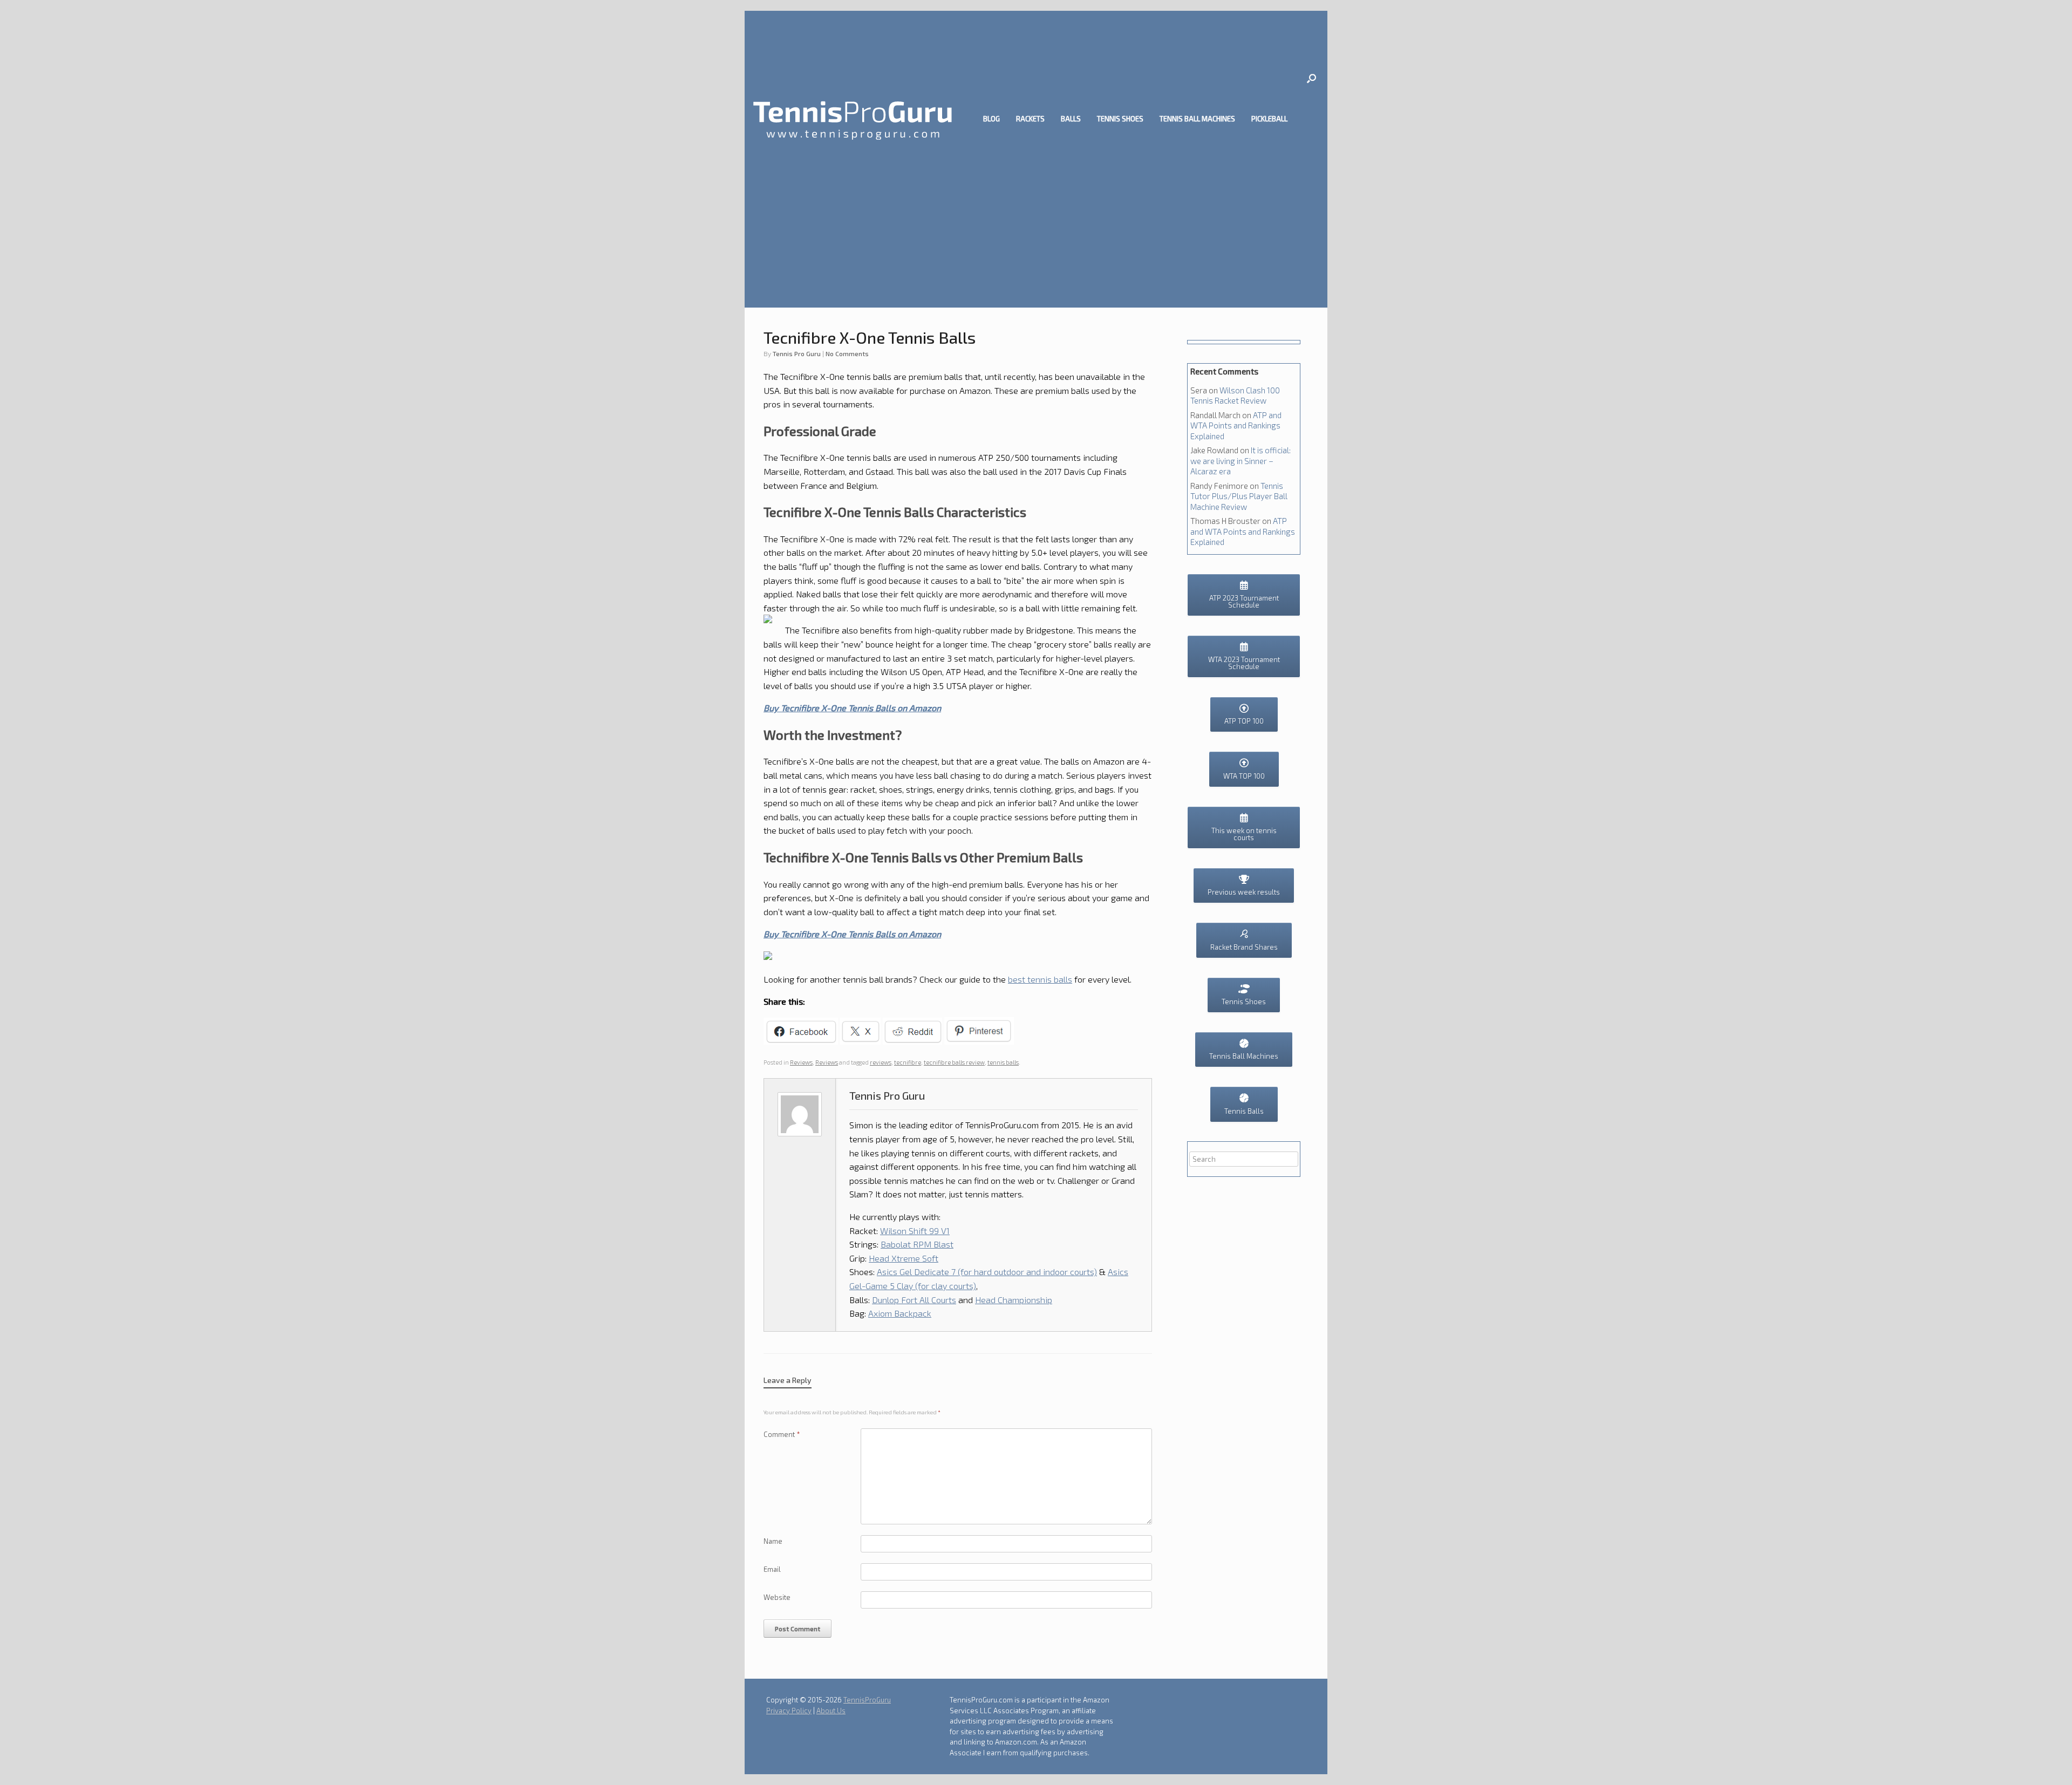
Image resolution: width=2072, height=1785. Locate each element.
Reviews (801, 1062)
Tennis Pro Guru (797, 353)
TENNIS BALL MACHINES (1197, 119)
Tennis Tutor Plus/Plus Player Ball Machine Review (1239, 496)
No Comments (847, 353)
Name (773, 1541)
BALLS (1071, 119)
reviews (881, 1062)
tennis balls (1003, 1062)
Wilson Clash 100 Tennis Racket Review (1235, 396)
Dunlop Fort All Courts (914, 1300)
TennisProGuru (867, 1700)
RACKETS (1030, 119)
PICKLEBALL (1269, 119)
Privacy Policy (789, 1711)
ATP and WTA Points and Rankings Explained (1236, 425)
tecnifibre (908, 1062)
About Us (831, 1711)
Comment (782, 1434)
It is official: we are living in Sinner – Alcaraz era (1241, 461)
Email (772, 1569)
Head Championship (1014, 1300)
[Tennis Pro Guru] (853, 119)
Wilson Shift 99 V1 (915, 1231)
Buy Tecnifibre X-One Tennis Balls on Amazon (852, 708)
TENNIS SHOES (1120, 119)
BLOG (991, 119)
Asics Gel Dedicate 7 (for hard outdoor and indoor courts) (987, 1272)
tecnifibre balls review (954, 1062)
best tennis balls (1040, 979)
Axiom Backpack (900, 1313)
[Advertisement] (1036, 227)
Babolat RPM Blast (917, 1244)
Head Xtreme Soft (904, 1258)
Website (777, 1597)
